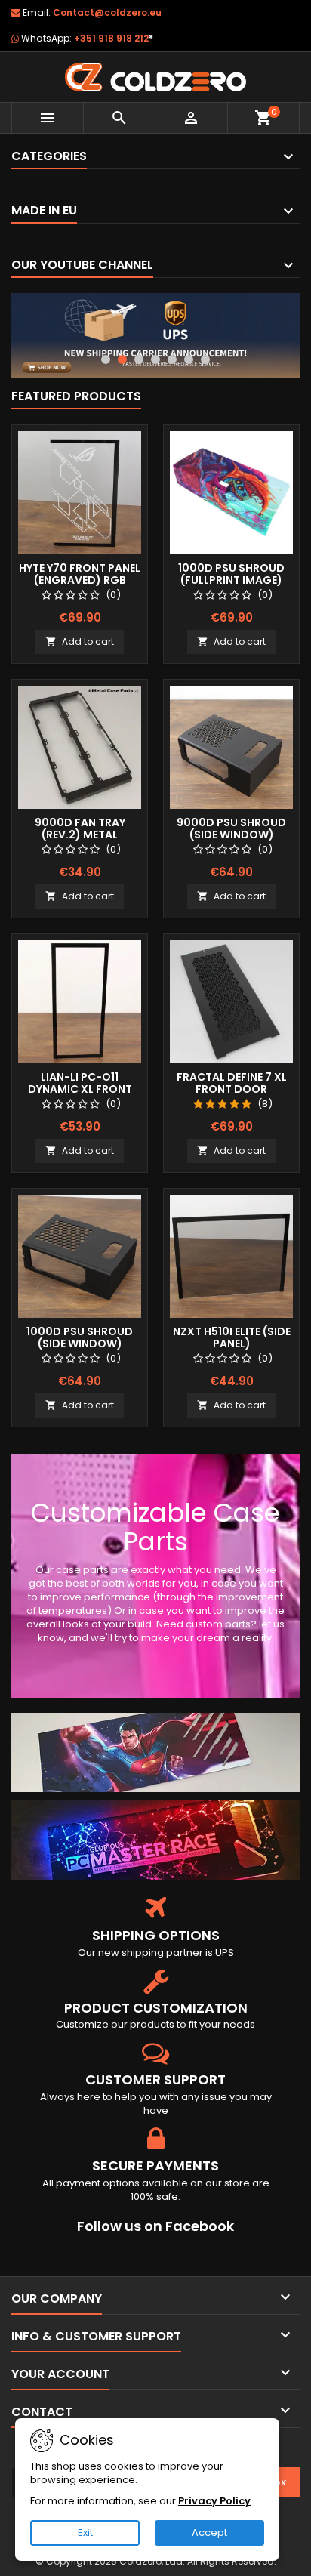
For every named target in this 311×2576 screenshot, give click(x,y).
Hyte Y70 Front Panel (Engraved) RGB (80, 574)
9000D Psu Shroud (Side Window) (231, 828)
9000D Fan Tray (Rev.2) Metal (80, 828)
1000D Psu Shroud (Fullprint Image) (231, 574)
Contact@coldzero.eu (107, 12)
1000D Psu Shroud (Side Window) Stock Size (80, 1344)
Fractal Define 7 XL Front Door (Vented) (232, 1089)
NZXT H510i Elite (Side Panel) (232, 1337)
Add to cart (80, 642)
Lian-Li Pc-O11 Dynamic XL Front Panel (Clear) (80, 1089)
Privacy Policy (214, 2501)
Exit (85, 2533)
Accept (209, 2533)
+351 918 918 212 (114, 38)
